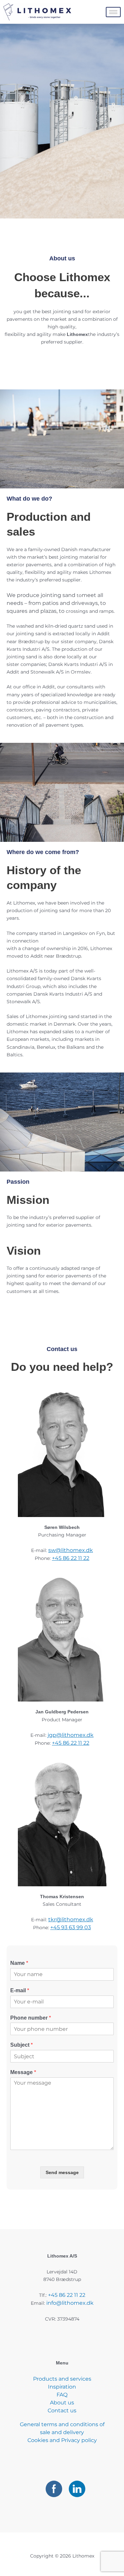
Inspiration (62, 2387)
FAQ (62, 2395)
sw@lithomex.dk (71, 1550)
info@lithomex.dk (70, 2303)
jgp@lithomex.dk (71, 1735)
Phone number (31, 2018)
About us (62, 2403)
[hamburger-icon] (113, 12)
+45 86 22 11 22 (71, 1558)
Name (19, 1963)
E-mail (20, 1990)
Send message (62, 2172)
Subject (21, 2045)
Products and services (62, 2379)
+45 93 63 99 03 (71, 1927)
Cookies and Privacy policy (62, 2440)
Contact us (62, 2411)
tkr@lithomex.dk (71, 1919)
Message (23, 2072)
